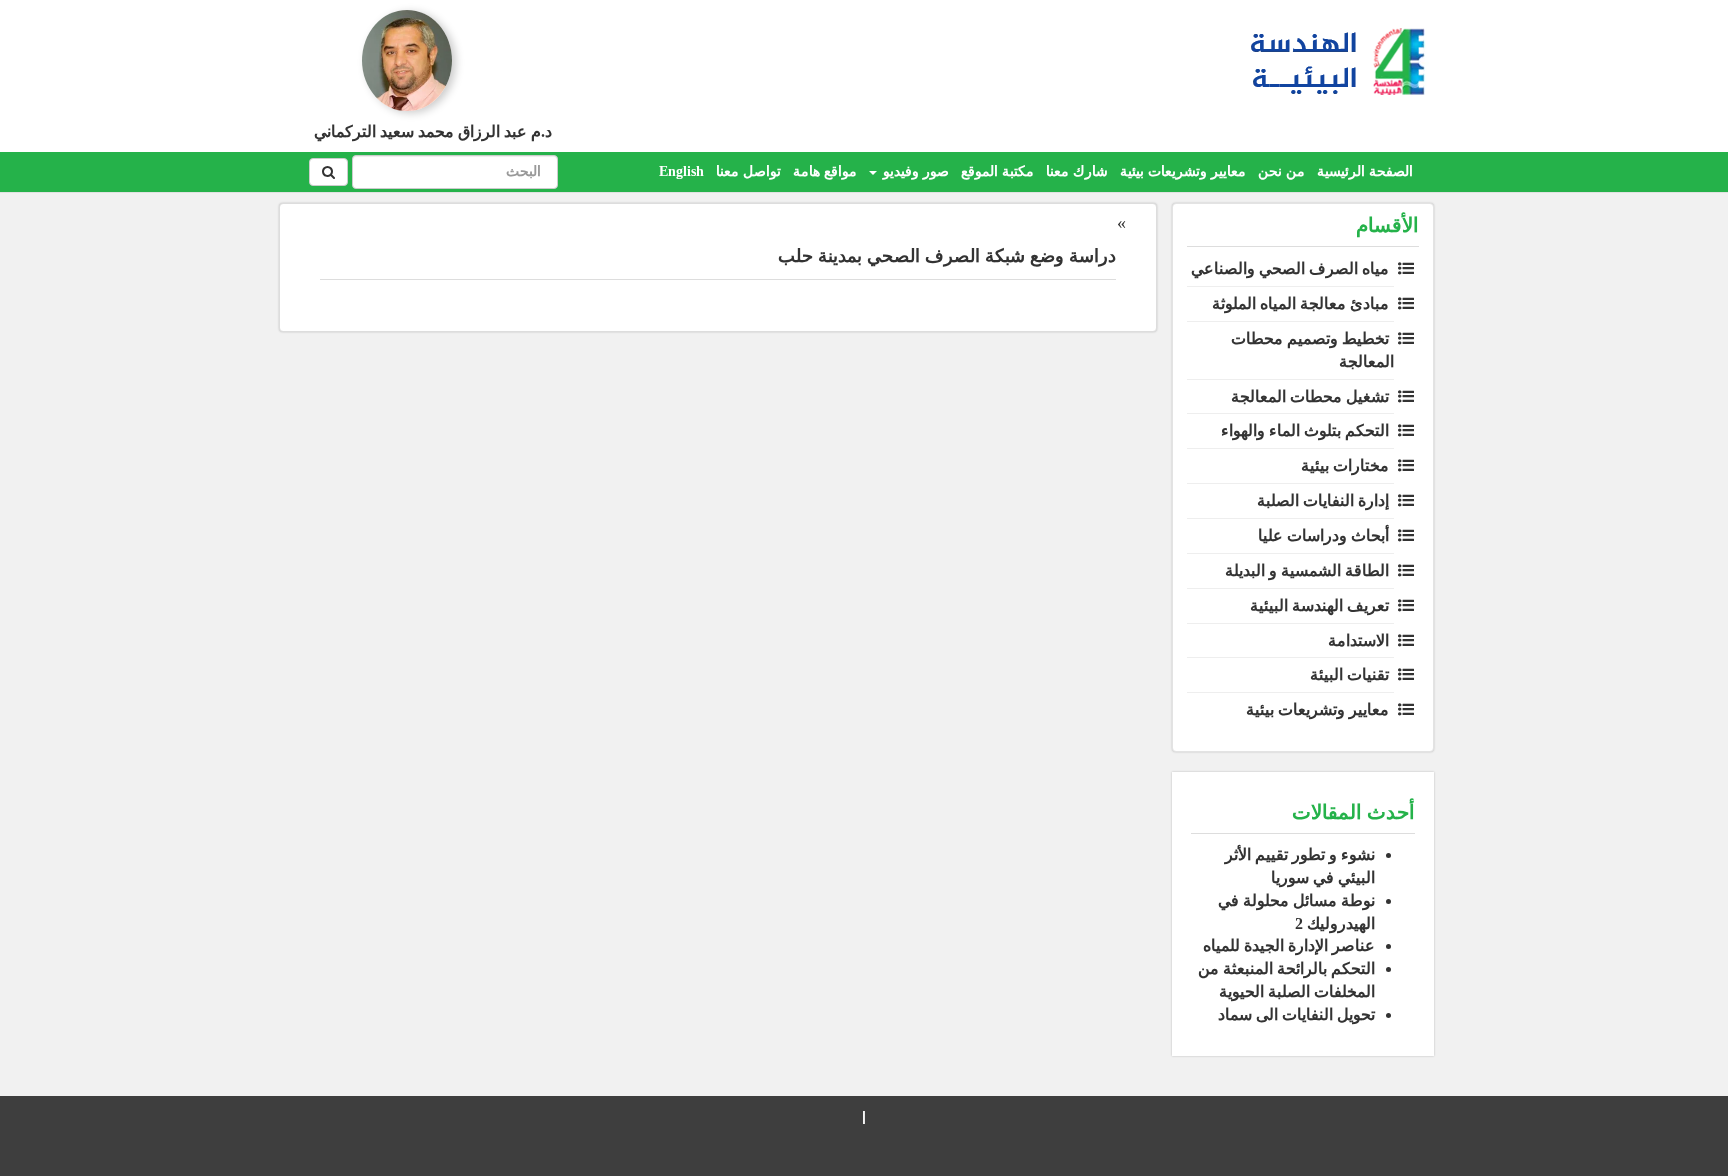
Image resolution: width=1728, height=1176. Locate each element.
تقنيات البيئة (1349, 674)
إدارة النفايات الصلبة (1323, 500)
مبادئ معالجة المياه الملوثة (1300, 303)
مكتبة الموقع (997, 171)
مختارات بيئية (1345, 465)
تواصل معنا (748, 171)
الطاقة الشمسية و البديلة (1307, 570)
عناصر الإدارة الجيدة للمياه (1289, 945)
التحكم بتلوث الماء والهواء (1305, 430)
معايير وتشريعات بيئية (1183, 171)
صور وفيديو (914, 171)
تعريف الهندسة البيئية (1319, 605)
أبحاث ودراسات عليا (1323, 535)
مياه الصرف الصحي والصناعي (1290, 268)
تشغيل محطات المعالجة (1310, 396)
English (681, 171)
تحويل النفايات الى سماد (1296, 1014)
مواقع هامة (825, 171)
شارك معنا (1077, 171)
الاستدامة (1358, 640)
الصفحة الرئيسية (1365, 171)
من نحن (1281, 171)
